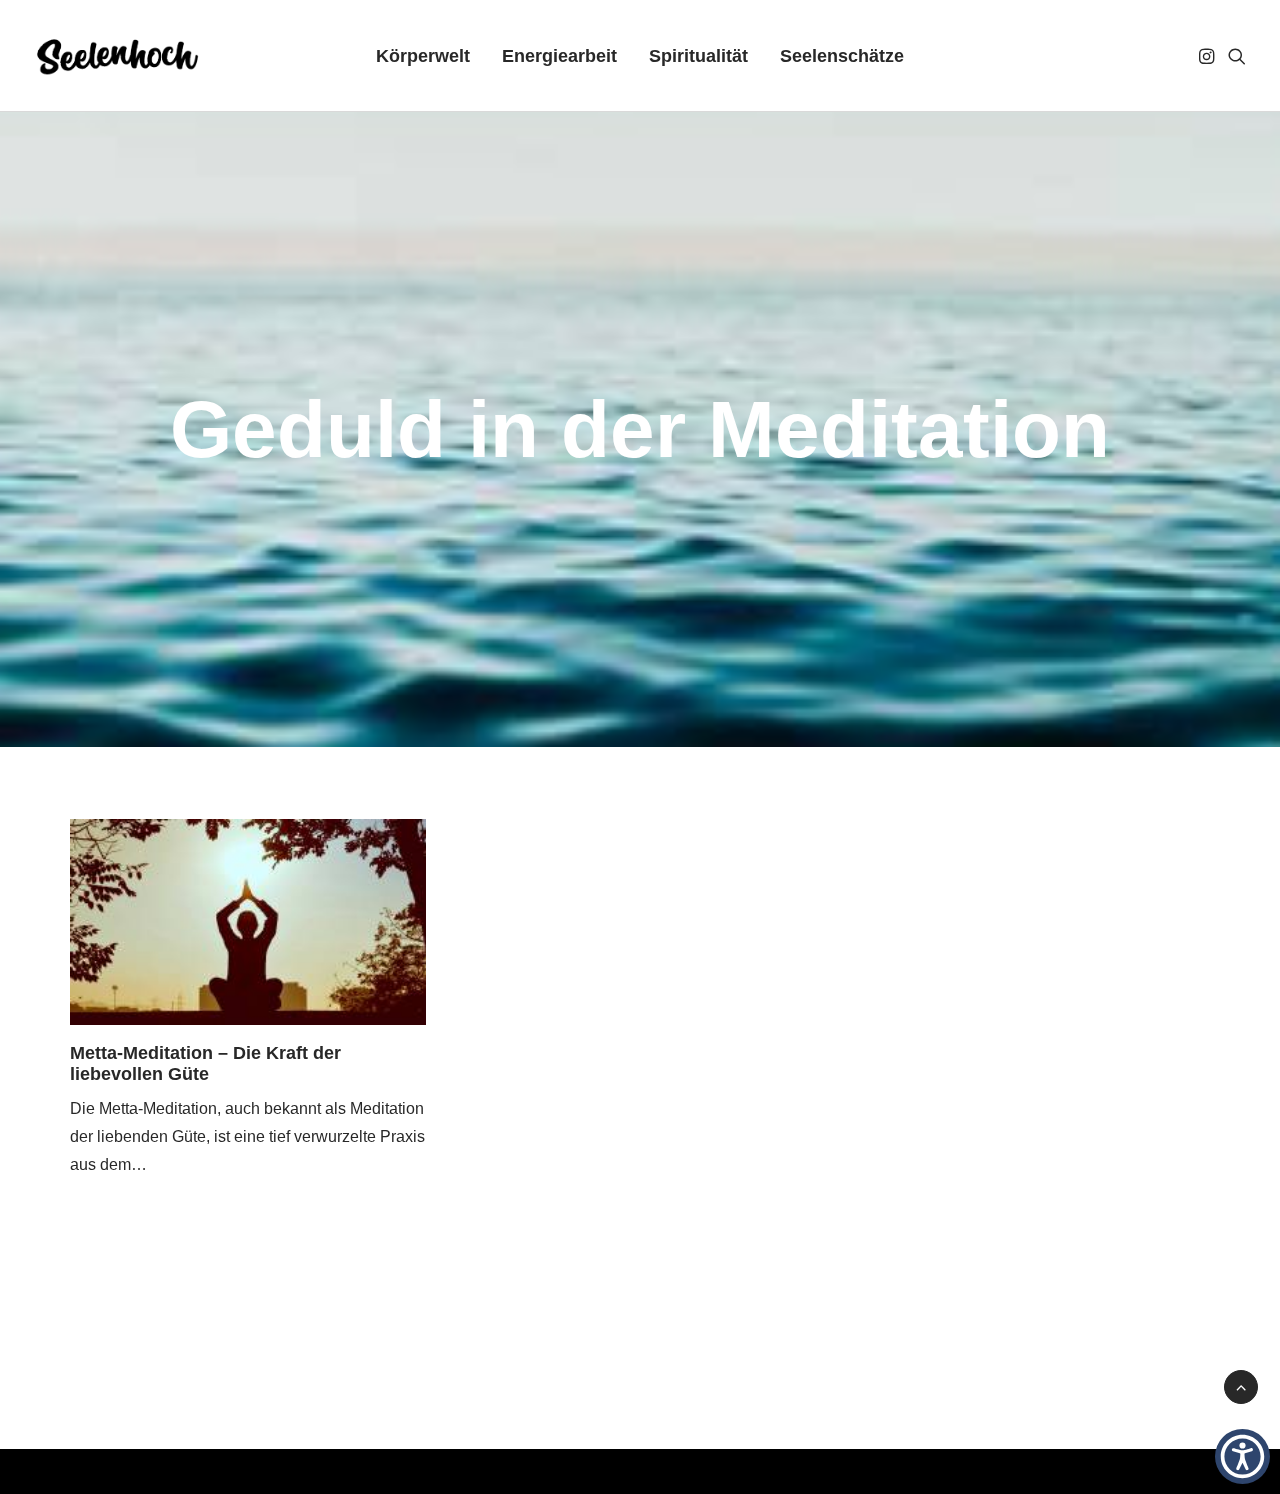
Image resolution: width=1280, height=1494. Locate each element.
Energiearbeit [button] (559, 56)
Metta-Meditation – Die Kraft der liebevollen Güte (205, 1064)
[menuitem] (423, 56)
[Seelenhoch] (117, 56)
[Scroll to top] (1241, 1385)
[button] (1208, 56)
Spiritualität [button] (698, 56)
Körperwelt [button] (423, 56)
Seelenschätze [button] (842, 56)
